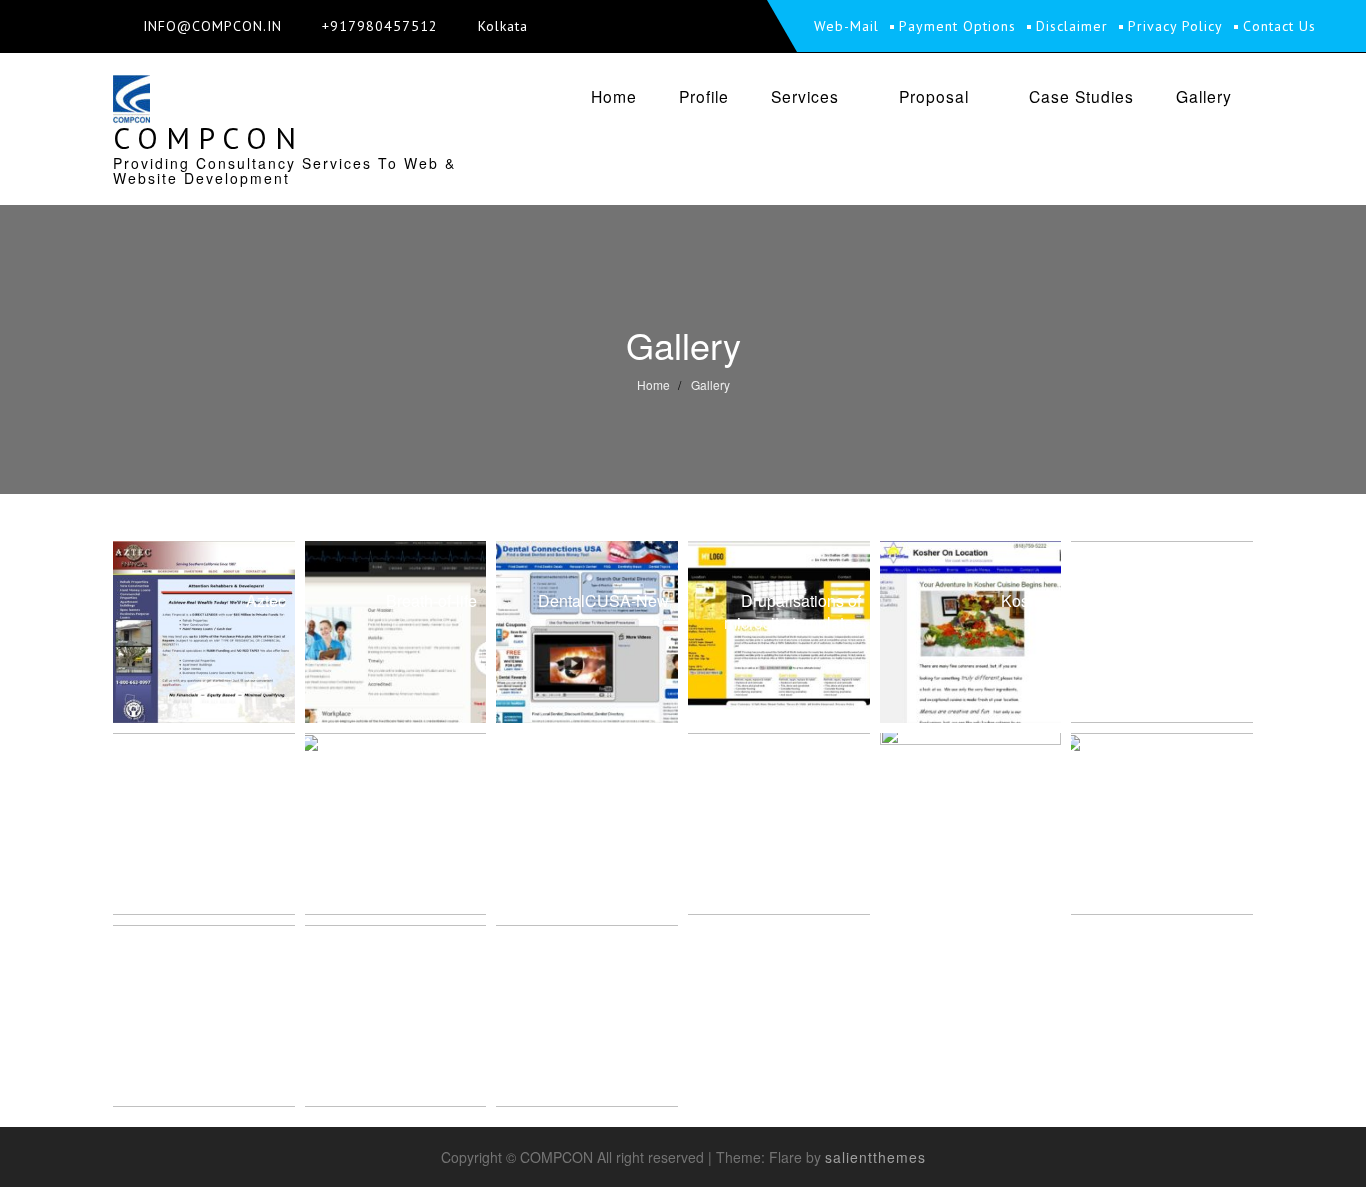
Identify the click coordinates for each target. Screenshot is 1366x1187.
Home (614, 96)
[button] (204, 632)
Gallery (1204, 96)
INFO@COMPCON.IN (212, 26)
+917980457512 (380, 26)
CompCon (208, 137)
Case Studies (1081, 96)
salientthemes (875, 1157)
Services (805, 96)
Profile (704, 96)
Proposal (934, 96)
